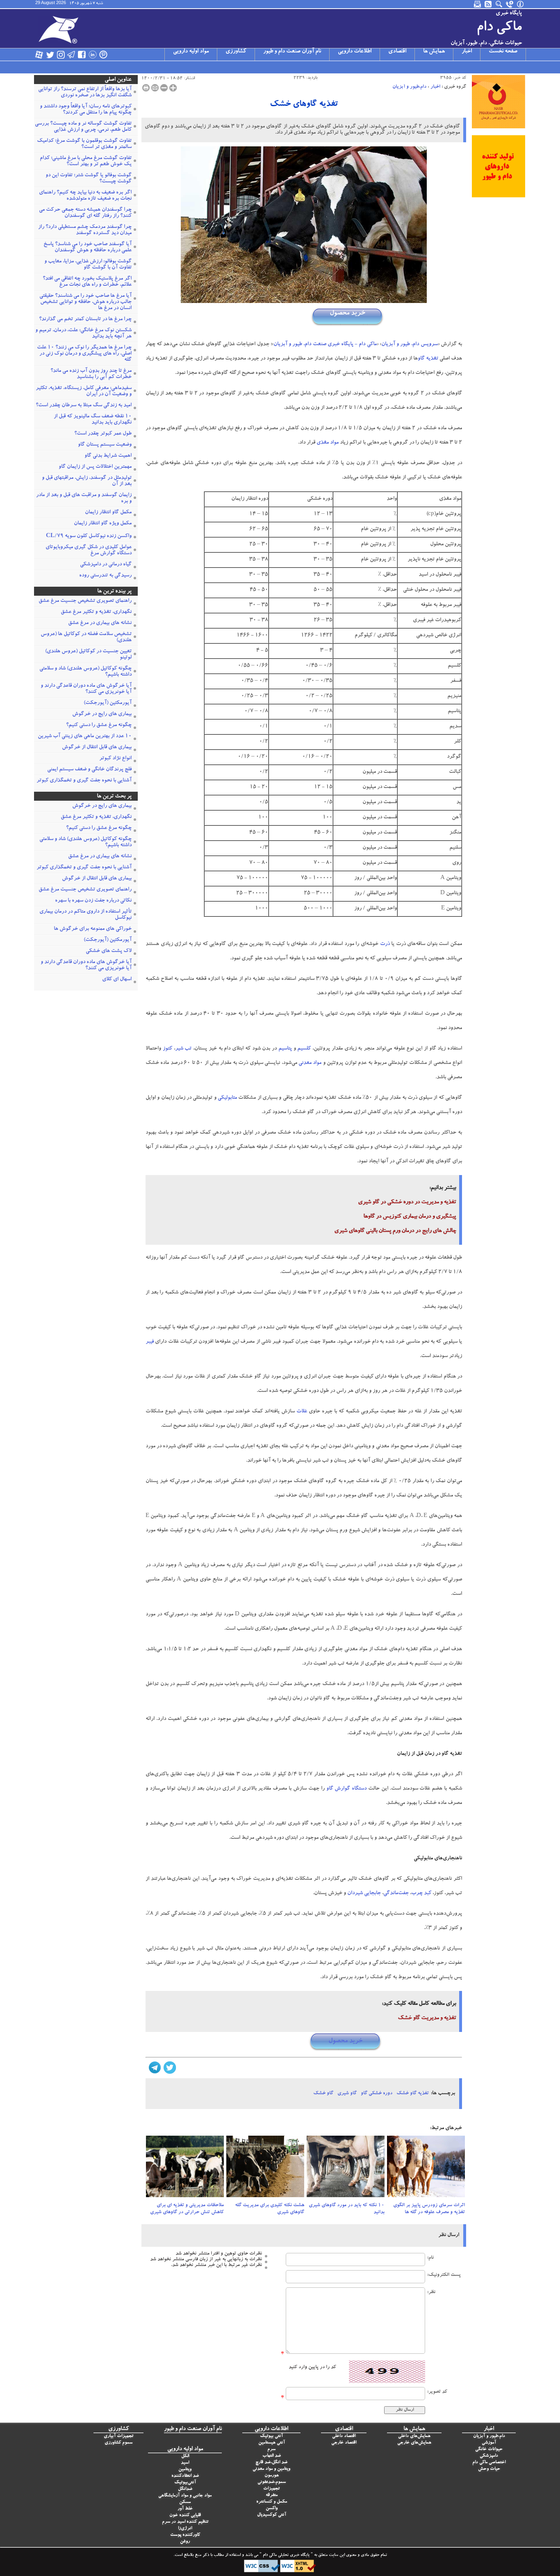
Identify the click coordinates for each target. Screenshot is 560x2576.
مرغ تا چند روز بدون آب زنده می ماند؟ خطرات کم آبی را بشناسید (91, 374)
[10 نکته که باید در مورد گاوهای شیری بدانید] (346, 2169)
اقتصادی (397, 52)
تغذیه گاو (428, 359)
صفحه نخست (503, 52)
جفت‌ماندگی (396, 1894)
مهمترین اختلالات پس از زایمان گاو (95, 467)
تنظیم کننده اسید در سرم (185, 2522)
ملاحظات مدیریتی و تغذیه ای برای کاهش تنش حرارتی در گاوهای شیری (187, 2209)
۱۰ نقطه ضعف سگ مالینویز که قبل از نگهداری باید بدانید (93, 420)
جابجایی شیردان (364, 1894)
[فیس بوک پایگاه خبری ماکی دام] (82, 55)
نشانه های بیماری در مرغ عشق (100, 623)
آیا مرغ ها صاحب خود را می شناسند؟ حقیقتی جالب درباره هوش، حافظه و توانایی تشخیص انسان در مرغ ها (85, 302)
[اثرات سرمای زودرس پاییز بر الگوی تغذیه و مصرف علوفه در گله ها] (426, 2169)
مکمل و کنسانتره (272, 2502)
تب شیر (183, 1049)
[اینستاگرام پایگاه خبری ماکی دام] (61, 55)
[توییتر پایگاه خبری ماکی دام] (50, 55)
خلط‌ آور (185, 2509)
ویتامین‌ (185, 2470)
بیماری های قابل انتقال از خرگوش (97, 748)
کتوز (167, 1049)
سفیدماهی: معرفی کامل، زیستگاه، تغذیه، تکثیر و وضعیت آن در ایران (84, 392)
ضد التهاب (272, 2456)
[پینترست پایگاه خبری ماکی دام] (103, 55)
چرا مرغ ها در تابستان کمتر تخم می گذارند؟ (85, 320)
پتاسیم (285, 1049)
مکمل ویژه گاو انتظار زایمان (103, 524)
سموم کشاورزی (118, 2443)
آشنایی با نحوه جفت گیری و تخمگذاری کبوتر (84, 781)
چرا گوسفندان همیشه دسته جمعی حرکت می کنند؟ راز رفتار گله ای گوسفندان (85, 213)
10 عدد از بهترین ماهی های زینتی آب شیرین (85, 737)
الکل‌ (185, 2456)
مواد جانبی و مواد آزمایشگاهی (185, 2496)
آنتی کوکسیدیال (272, 2515)
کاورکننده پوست (185, 2535)
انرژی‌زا (185, 2529)
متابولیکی (227, 1098)
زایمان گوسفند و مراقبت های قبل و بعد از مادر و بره (84, 499)
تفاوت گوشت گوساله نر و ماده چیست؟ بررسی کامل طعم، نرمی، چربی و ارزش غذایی (83, 127)
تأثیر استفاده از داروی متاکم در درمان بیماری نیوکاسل (85, 915)
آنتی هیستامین (272, 2443)
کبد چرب (421, 1894)
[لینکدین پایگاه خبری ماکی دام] (93, 55)
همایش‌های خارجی (414, 2443)
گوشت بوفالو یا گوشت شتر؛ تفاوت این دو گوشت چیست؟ (89, 179)
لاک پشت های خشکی (109, 951)
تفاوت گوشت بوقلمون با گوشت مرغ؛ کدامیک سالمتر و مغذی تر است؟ (84, 144)
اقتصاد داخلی (344, 2436)
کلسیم (304, 1049)
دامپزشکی (489, 2456)
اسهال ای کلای (117, 980)
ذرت (385, 944)
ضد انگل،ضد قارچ (271, 2463)
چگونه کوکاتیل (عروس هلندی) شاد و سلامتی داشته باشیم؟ (85, 672)
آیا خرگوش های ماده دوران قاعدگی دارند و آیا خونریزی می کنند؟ (86, 689)
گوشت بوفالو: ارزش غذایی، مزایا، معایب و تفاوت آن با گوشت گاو (88, 265)
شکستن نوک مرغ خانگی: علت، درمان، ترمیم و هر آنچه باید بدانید (83, 334)
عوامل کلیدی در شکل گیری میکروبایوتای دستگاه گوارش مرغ (89, 551)
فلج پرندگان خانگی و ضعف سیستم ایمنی (89, 770)
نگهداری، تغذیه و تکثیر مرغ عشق (96, 612)
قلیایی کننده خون (185, 2516)
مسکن (185, 2502)
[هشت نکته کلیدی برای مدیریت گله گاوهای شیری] (265, 2169)
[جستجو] (499, 4)
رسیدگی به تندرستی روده (105, 576)
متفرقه (272, 2495)
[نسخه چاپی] (146, 88)
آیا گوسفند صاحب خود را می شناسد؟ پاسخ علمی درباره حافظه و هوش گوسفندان (88, 248)
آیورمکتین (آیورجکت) (108, 703)
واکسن (272, 2509)
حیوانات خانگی (489, 2450)
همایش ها (434, 52)
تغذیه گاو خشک (413, 2093)
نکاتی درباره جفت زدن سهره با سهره (93, 901)
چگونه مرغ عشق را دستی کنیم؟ (99, 725)
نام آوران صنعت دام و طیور (292, 52)
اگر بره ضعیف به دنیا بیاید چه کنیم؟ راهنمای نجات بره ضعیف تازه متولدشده (85, 196)
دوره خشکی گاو (377, 2093)
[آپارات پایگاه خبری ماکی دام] (39, 55)
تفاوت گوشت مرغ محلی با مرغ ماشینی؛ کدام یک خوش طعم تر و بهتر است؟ (86, 162)
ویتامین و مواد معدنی (271, 2469)
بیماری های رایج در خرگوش (102, 714)
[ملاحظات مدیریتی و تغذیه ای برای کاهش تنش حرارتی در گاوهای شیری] (185, 2169)
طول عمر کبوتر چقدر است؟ (103, 434)
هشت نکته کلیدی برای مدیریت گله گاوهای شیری (270, 2209)
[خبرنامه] (478, 4)
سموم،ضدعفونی (272, 2482)
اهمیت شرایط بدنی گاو (108, 456)
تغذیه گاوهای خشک (304, 105)
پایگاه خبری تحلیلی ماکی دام (286, 2556)
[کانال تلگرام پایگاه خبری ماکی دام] (71, 55)
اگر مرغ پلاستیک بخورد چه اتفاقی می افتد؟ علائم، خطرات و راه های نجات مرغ (87, 282)
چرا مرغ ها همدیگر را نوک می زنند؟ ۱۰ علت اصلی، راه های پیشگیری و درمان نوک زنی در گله (84, 354)
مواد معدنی (310, 1063)
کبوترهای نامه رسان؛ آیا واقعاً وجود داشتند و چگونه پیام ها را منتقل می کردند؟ (86, 110)
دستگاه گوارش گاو (347, 1789)
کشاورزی (236, 52)
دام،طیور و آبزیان (409, 87)
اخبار (467, 52)
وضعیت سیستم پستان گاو (105, 445)
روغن (185, 2542)
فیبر (150, 1342)
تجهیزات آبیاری (118, 2436)
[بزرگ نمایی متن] (173, 88)
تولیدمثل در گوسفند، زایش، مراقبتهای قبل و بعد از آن (87, 481)
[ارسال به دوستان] (155, 88)
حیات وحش (489, 2469)
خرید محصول (347, 313)
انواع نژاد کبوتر (115, 759)
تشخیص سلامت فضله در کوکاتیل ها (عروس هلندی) (86, 638)
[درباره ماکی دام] (521, 4)
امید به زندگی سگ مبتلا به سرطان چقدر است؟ (84, 406)
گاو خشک (323, 2093)
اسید (185, 2463)
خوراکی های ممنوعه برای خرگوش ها (93, 929)
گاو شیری (347, 2093)
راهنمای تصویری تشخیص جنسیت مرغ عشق (85, 601)
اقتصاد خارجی (344, 2443)
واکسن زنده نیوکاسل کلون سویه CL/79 (89, 536)
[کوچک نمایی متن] (164, 88)
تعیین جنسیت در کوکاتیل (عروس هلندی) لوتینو (88, 655)
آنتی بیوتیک (271, 2436)
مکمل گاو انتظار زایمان (108, 513)
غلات (302, 1412)
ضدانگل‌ (185, 2489)
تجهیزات (271, 2489)
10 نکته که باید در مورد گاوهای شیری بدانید (347, 2209)
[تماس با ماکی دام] (510, 4)
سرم (271, 2450)
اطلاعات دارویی (355, 52)
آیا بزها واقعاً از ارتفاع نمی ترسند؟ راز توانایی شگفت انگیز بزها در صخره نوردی (85, 93)
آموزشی (489, 2443)
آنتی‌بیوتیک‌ (185, 2483)
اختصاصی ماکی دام (489, 2463)
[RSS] (489, 4)
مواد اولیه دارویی (191, 52)
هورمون (272, 2476)
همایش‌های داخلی (414, 2436)
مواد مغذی (328, 443)
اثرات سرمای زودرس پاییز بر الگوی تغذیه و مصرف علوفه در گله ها (429, 2209)
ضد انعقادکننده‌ (185, 2476)
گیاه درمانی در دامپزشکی (106, 565)
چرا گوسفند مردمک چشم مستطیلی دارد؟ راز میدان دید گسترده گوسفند (85, 230)
